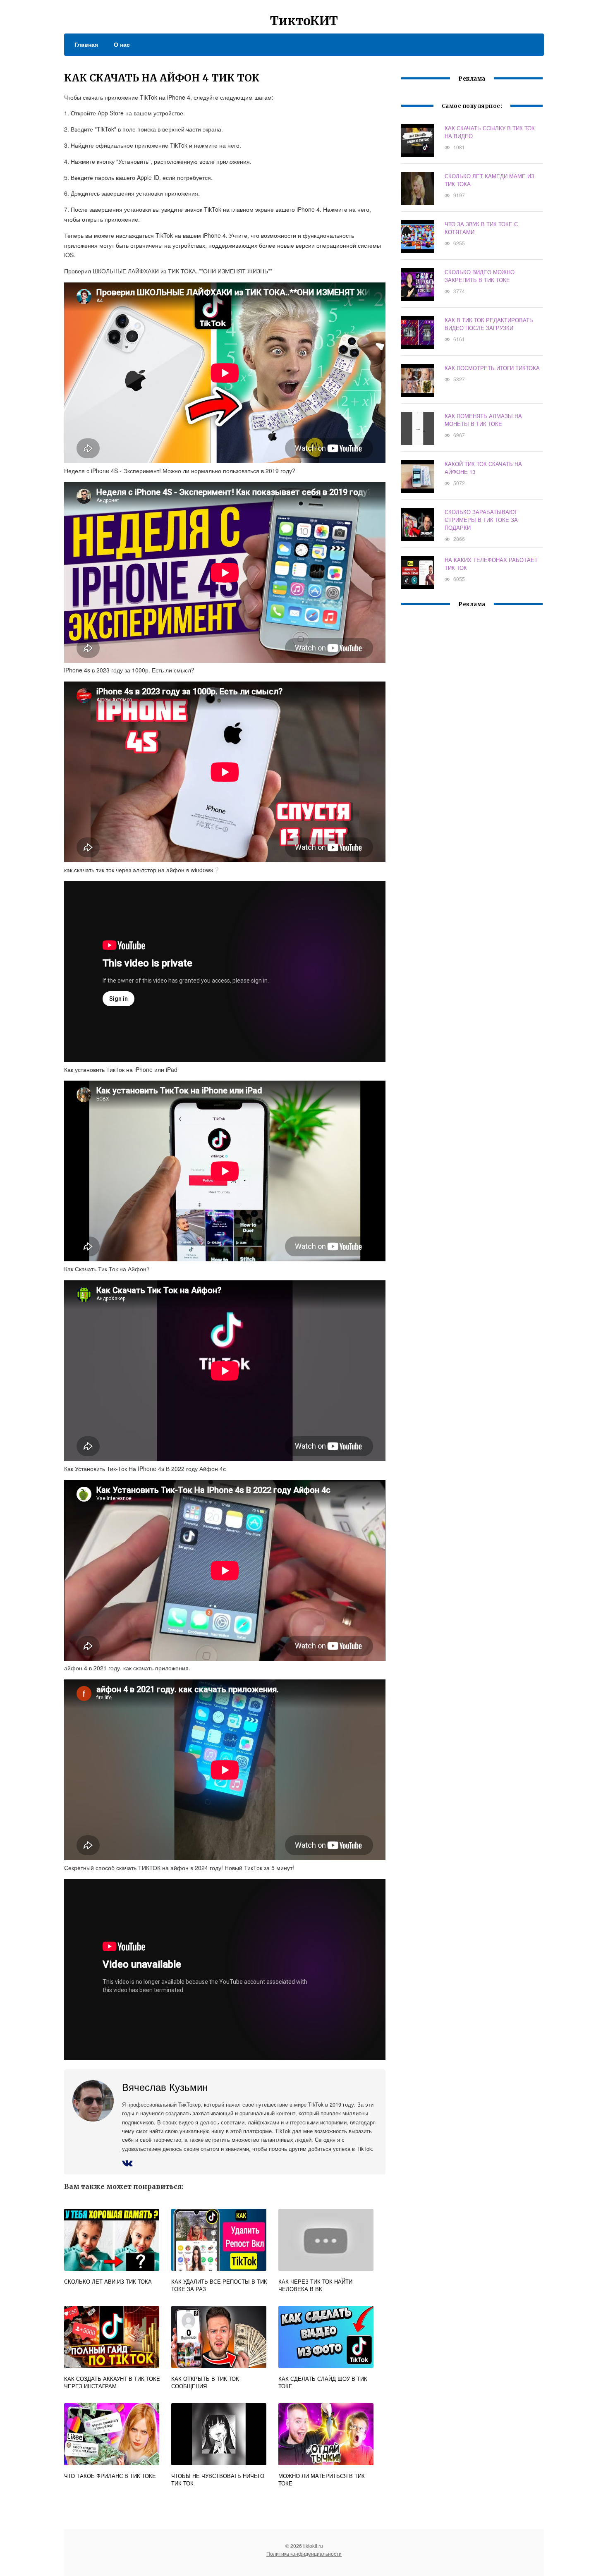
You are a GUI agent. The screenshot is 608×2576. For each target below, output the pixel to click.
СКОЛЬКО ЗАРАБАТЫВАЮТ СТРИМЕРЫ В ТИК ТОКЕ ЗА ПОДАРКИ (481, 520)
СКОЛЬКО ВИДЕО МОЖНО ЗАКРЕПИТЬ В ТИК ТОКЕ (480, 276)
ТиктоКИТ (304, 21)
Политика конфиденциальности (304, 2553)
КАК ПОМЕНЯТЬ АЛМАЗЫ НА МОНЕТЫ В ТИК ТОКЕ (483, 420)
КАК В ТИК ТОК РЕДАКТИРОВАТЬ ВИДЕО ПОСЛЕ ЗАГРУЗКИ (489, 324)
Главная (86, 44)
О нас (122, 44)
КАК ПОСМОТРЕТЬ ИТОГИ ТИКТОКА (492, 368)
